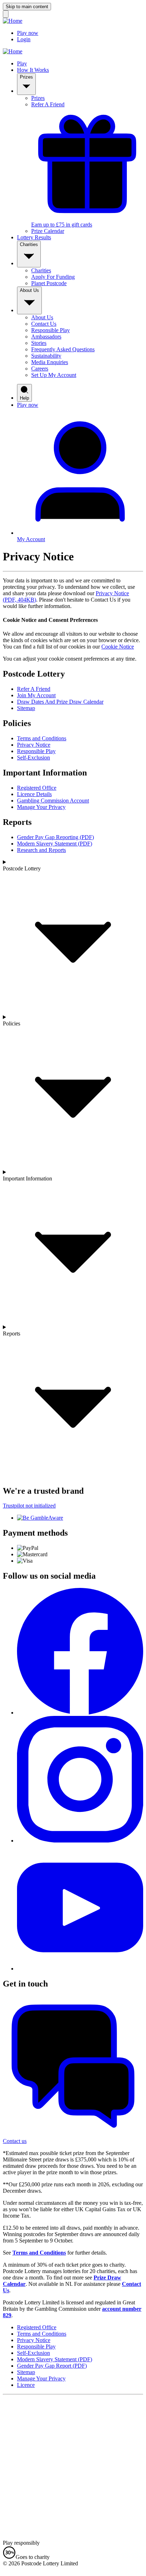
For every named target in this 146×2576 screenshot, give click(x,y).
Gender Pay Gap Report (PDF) (52, 2366)
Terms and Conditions (42, 738)
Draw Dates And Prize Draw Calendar (60, 702)
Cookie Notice (118, 647)
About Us (29, 290)
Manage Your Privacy (41, 807)
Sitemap (26, 708)
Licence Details (34, 794)
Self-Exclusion (33, 758)
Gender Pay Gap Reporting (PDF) (55, 837)
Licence (26, 2385)
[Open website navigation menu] (6, 14)
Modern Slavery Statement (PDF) (55, 844)
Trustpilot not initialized (29, 1506)
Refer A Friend (34, 689)
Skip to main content (27, 7)
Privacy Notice (34, 745)
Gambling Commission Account (53, 801)
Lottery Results (34, 237)
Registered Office (37, 788)
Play (22, 63)
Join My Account (36, 695)
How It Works (33, 70)
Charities (29, 244)
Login (24, 39)
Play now (28, 33)
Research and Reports (41, 850)
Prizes (26, 77)
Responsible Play (36, 751)
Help (24, 398)
